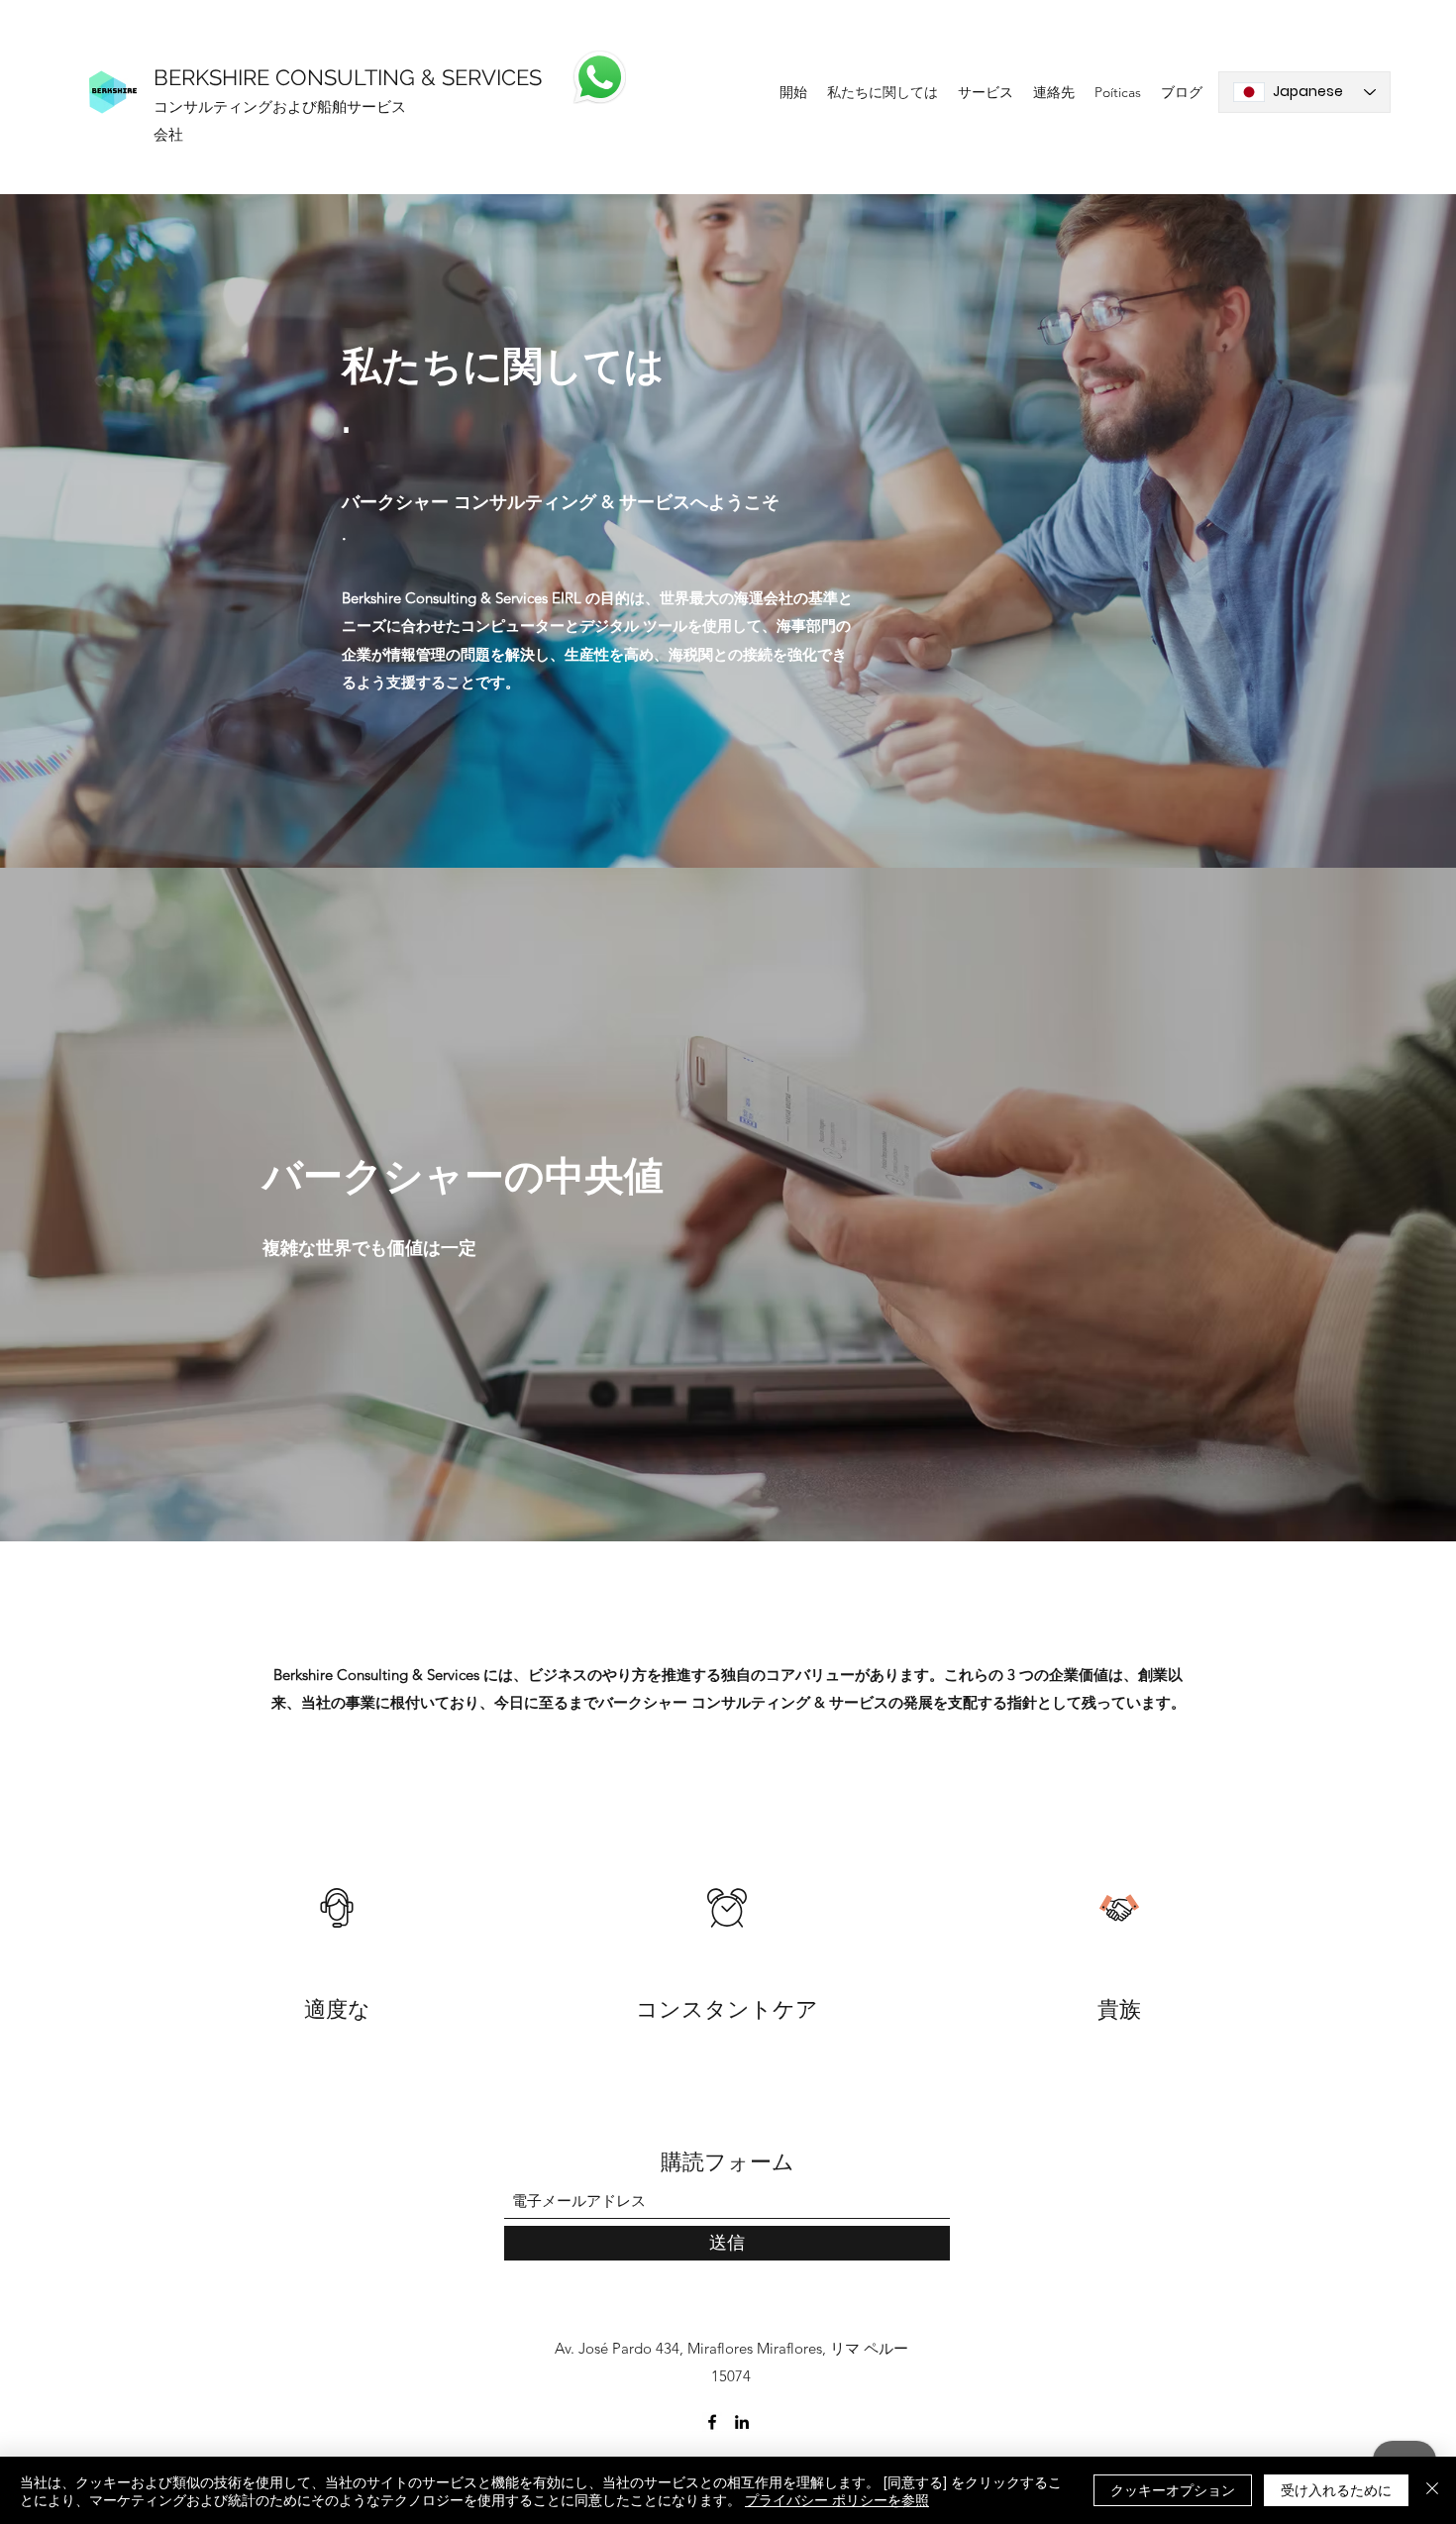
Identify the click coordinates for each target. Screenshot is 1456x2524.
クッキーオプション (1173, 2489)
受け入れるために (1336, 2489)
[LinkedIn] (742, 2422)
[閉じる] (1432, 2490)
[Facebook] (712, 2422)
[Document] (599, 77)
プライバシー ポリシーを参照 (837, 2499)
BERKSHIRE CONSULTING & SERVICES (348, 77)
